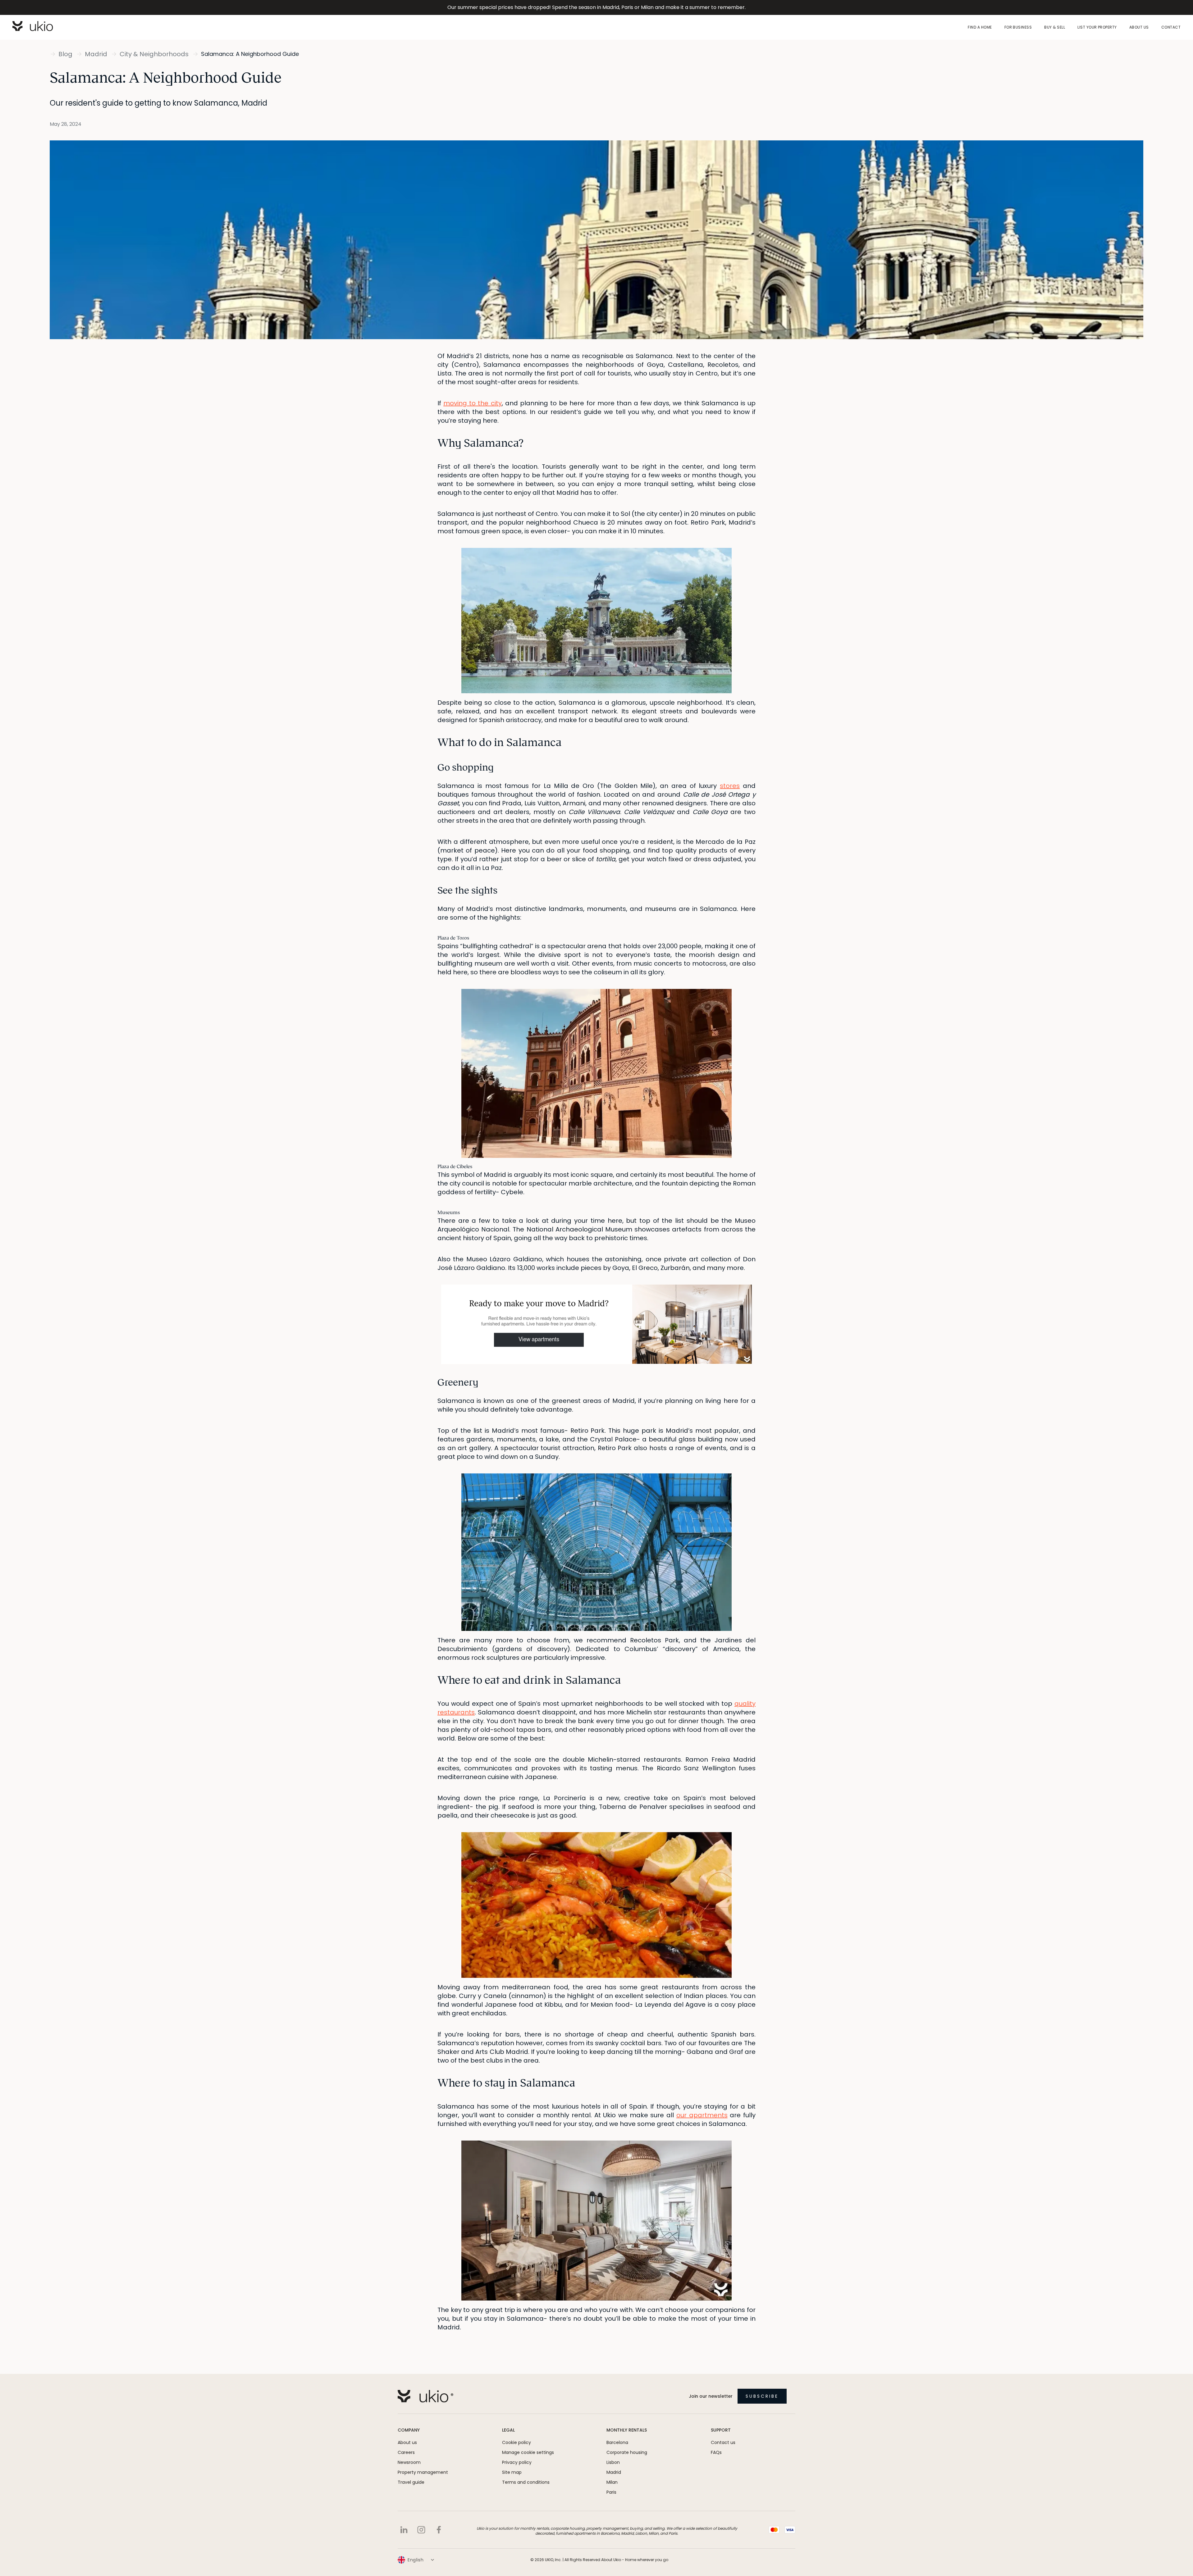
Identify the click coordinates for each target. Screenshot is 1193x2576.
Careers (406, 2452)
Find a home (980, 27)
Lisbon (613, 2462)
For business (1018, 27)
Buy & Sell (1055, 27)
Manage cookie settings (528, 2452)
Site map (512, 2472)
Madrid (96, 54)
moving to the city (472, 403)
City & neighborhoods (154, 54)
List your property (1097, 27)
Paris (611, 2492)
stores (730, 786)
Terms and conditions (526, 2482)
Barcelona (617, 2442)
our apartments (702, 2115)
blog (65, 54)
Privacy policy (517, 2462)
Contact (1171, 27)
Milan (612, 2482)
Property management (423, 2472)
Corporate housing (627, 2452)
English (416, 2560)
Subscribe (762, 2396)
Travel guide (411, 2482)
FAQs (716, 2452)
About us (1139, 27)
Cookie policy (517, 2442)
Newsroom (409, 2462)
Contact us (723, 2442)
